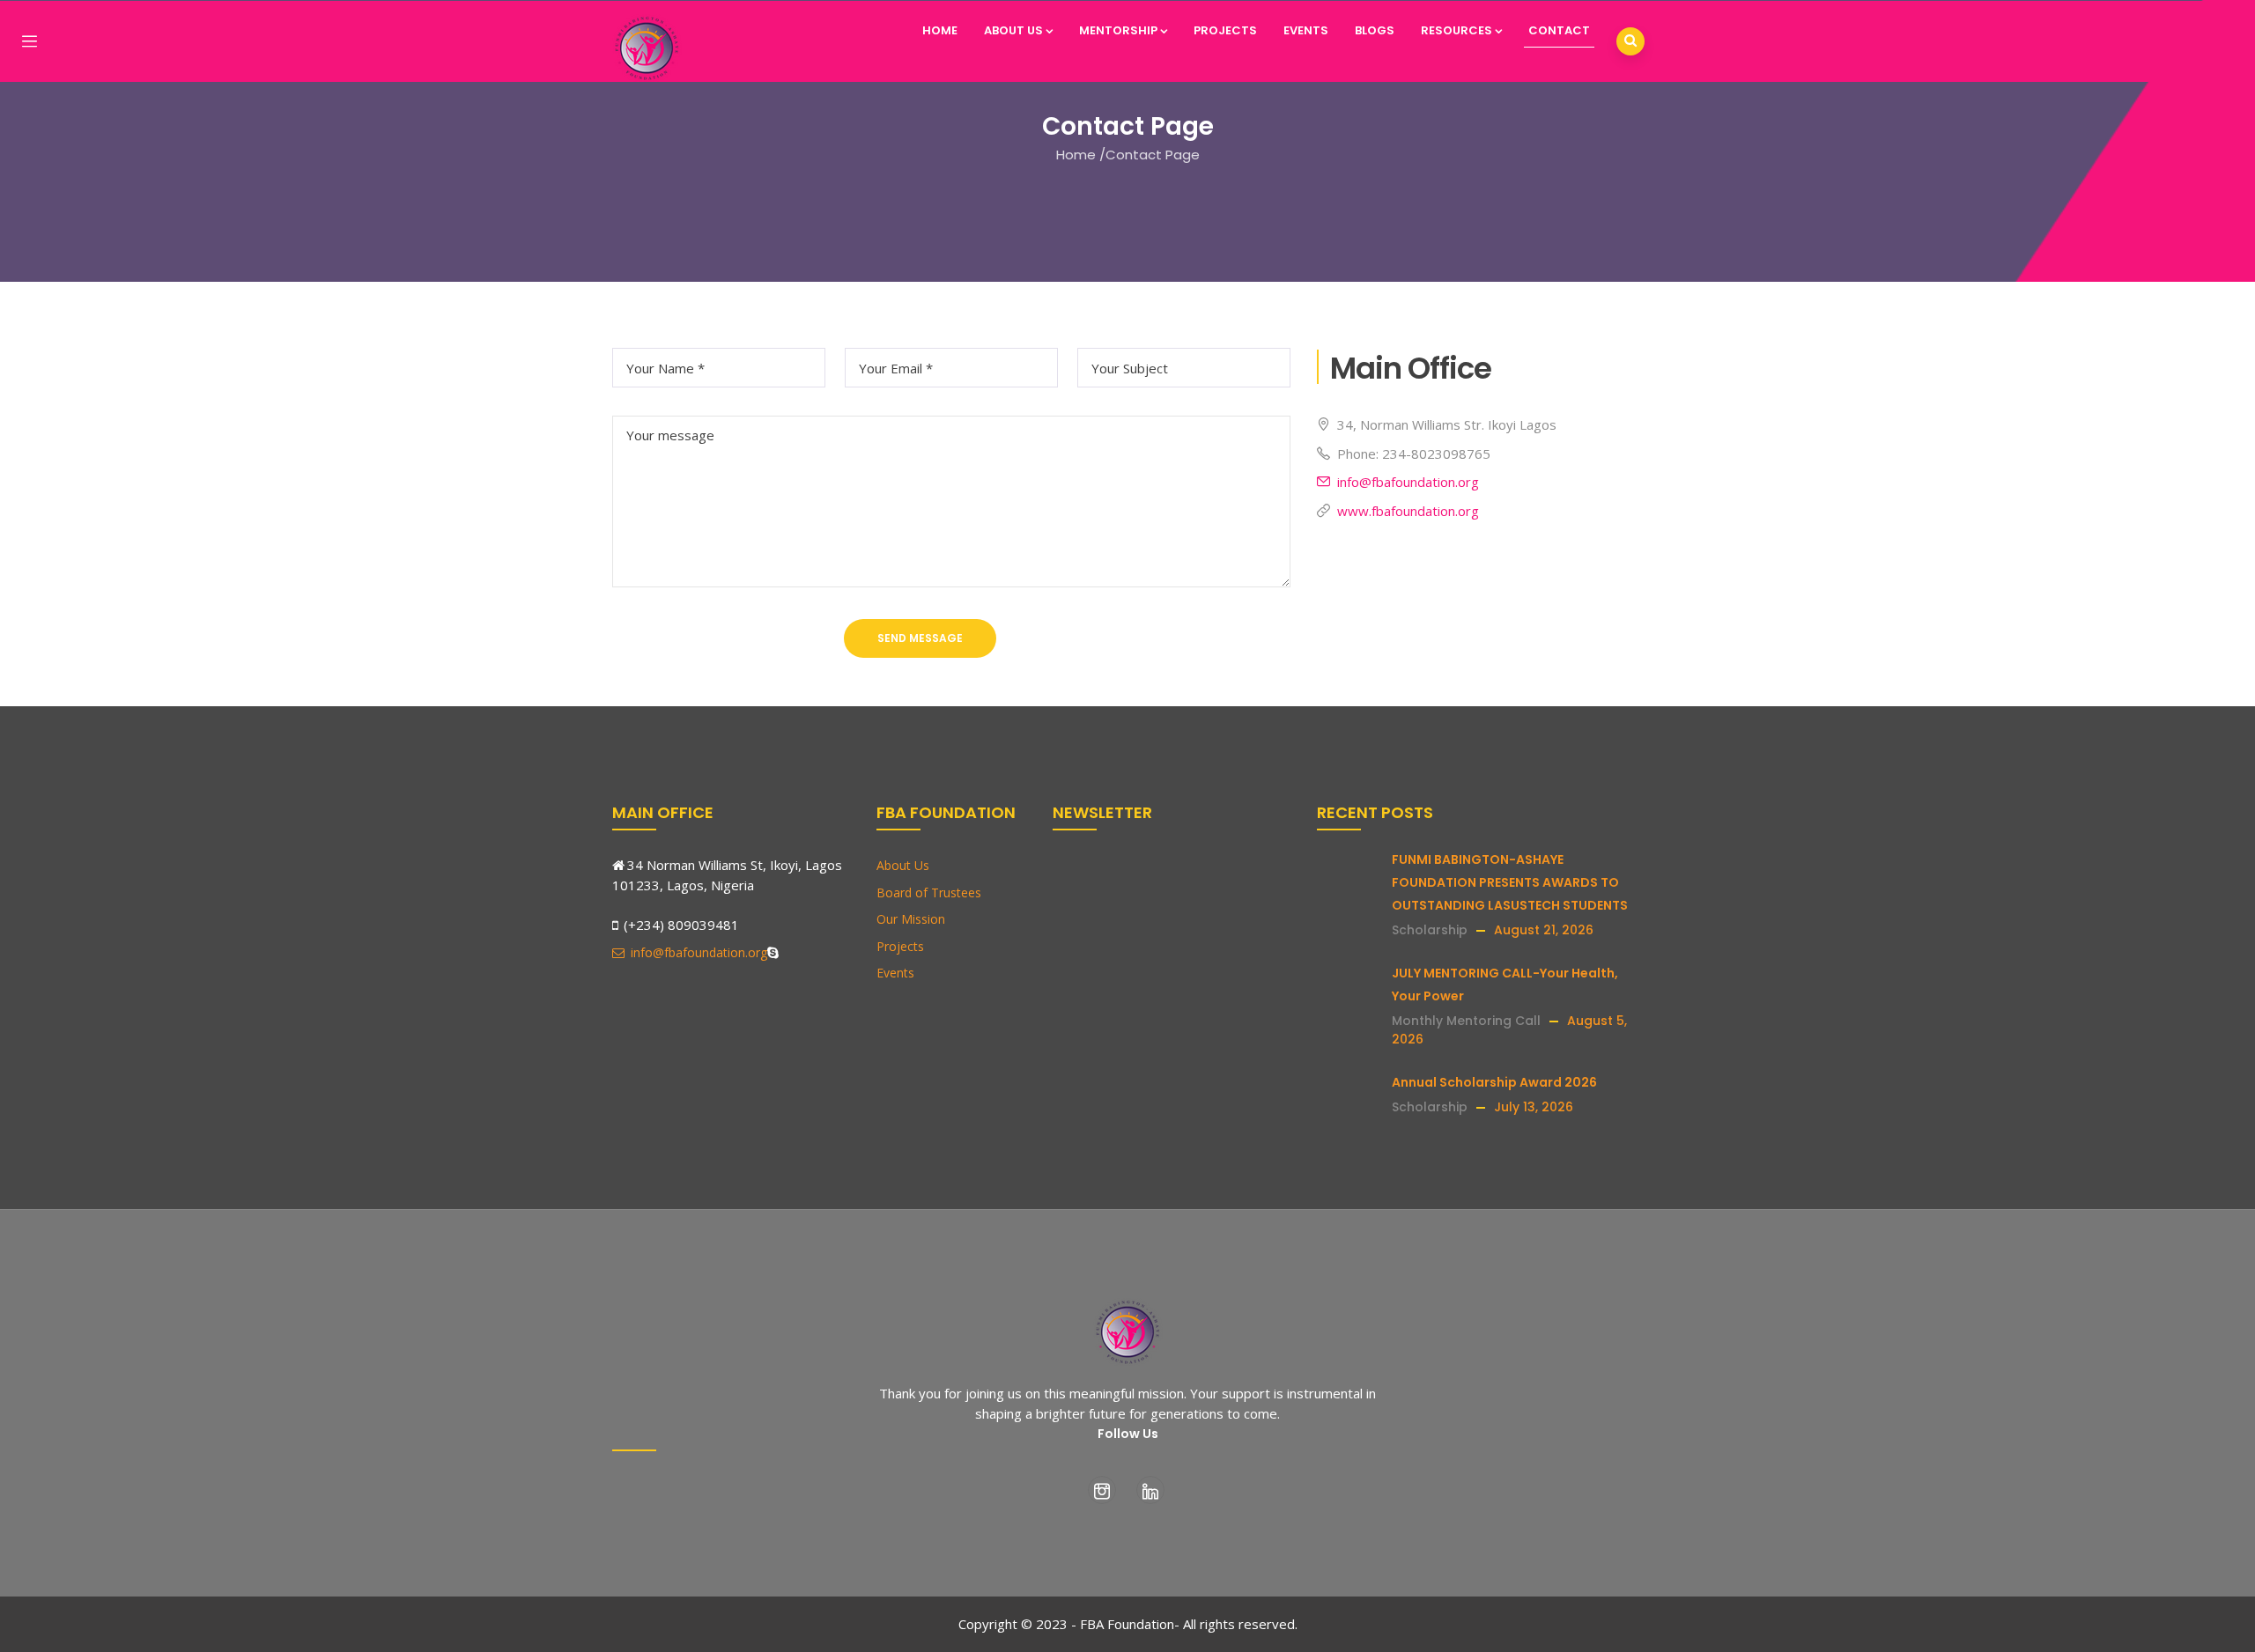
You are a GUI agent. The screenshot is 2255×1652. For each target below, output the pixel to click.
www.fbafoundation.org (1408, 511)
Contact (1559, 30)
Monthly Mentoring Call (1466, 1021)
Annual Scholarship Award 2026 (1494, 1082)
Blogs (1375, 30)
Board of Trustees (929, 892)
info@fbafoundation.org (1408, 482)
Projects (1225, 30)
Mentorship (1118, 30)
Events (1306, 30)
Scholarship (1430, 930)
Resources (1457, 30)
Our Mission (911, 919)
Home (940, 30)
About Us (1013, 30)
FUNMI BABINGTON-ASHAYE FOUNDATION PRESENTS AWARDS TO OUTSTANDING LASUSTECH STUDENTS (1510, 882)
